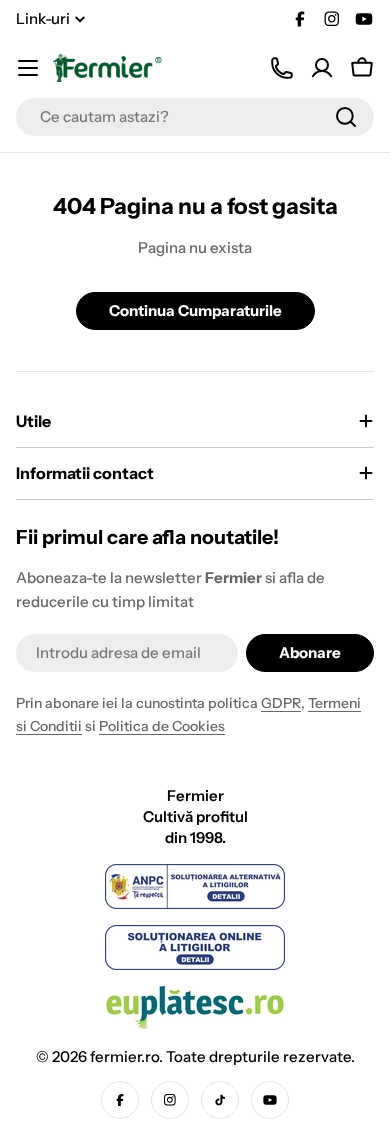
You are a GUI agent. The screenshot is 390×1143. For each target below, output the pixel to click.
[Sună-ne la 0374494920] (282, 68)
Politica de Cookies (162, 726)
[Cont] (322, 68)
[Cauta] (346, 117)
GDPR (281, 703)
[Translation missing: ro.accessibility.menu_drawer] (28, 68)
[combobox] (195, 117)
